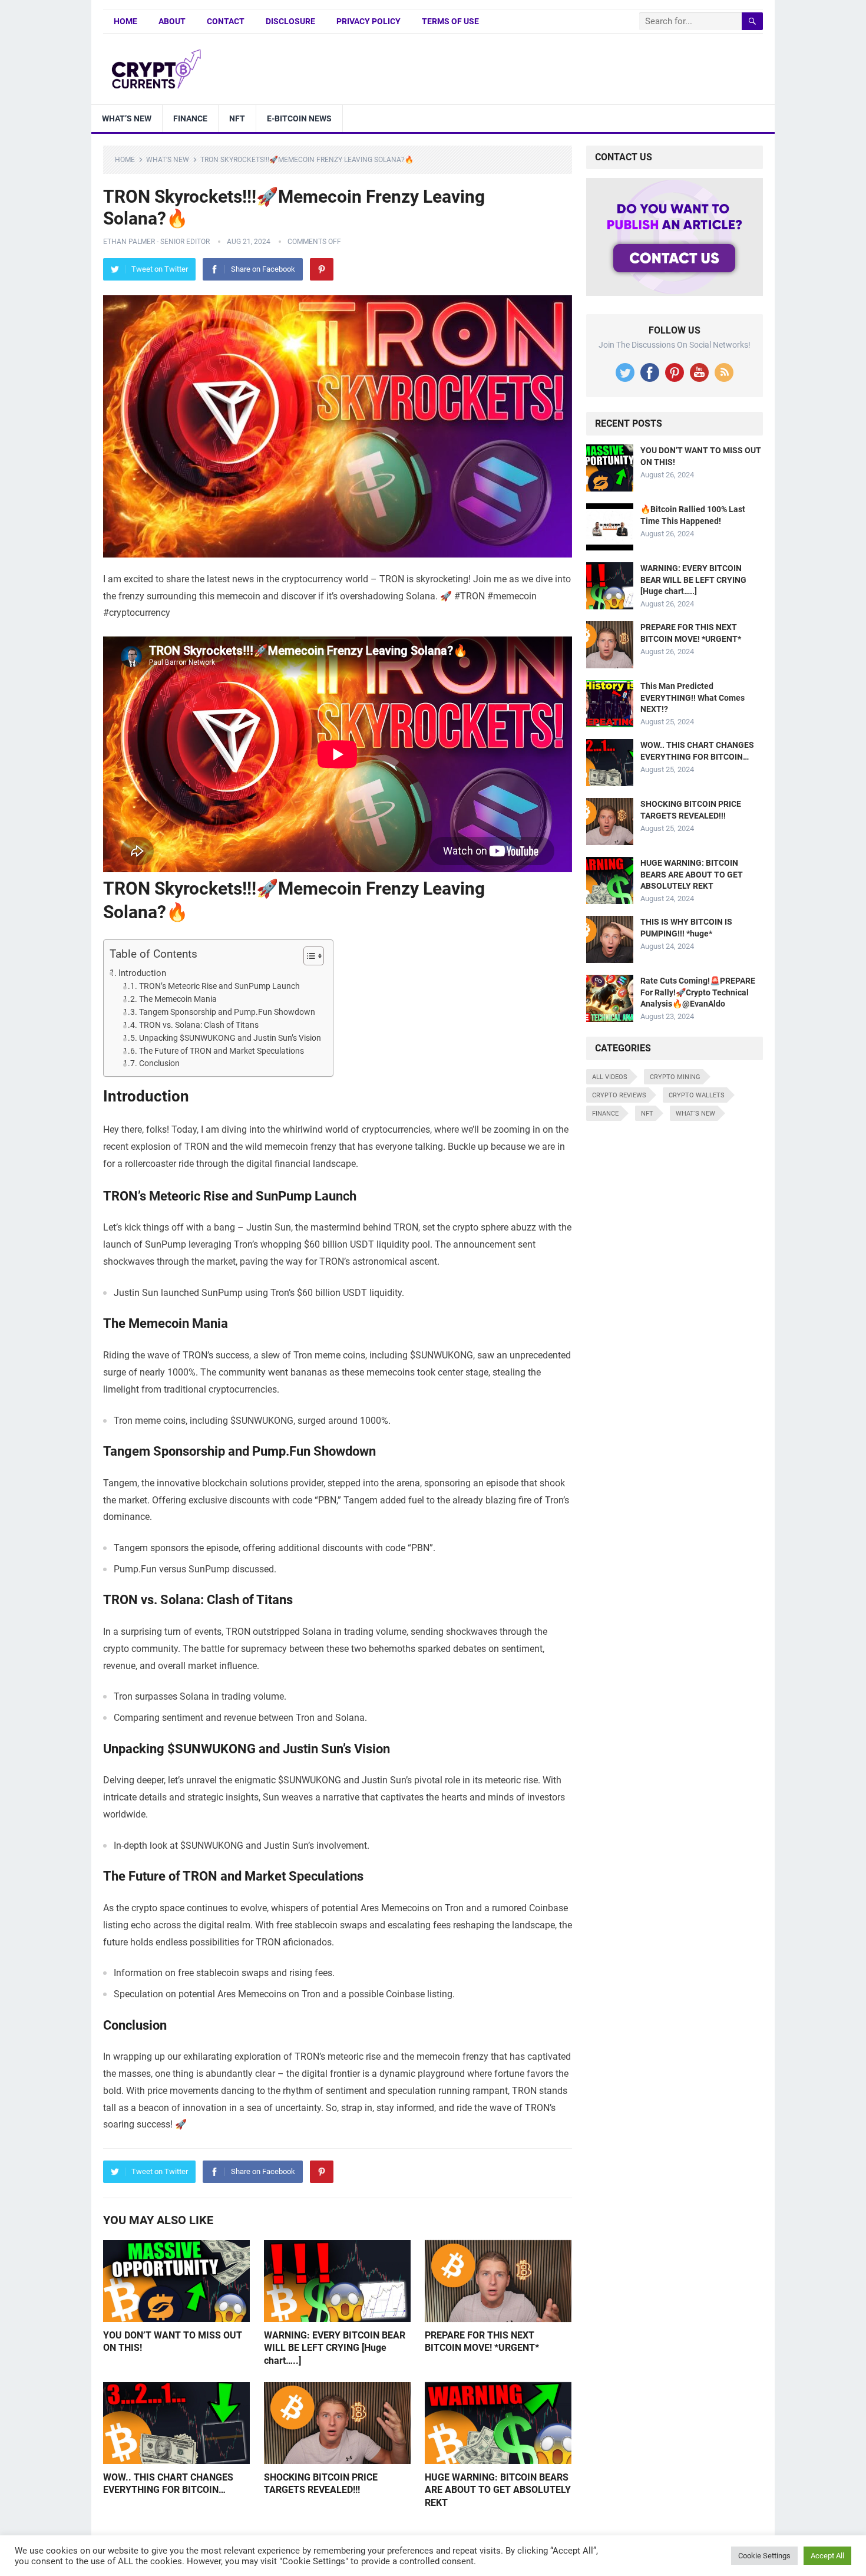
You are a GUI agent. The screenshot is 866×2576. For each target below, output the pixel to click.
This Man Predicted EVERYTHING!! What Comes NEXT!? (693, 697)
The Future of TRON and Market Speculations (222, 1051)
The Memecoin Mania (178, 999)
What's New (168, 160)
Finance (190, 118)
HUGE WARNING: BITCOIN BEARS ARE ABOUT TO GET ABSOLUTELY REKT (498, 2490)
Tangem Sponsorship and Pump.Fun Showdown (227, 1012)
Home (125, 21)
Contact (226, 21)
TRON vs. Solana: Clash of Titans (199, 1025)
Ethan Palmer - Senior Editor (156, 242)
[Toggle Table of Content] (308, 956)
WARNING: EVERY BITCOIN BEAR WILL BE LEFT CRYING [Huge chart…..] (335, 2348)
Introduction (142, 973)
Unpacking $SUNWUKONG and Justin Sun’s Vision (230, 1038)
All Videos (610, 1077)
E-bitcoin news (299, 118)
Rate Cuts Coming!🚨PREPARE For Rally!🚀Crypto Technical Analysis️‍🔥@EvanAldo (698, 992)
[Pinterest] (322, 269)
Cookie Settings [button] (764, 2556)
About (172, 21)
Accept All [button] (827, 2556)
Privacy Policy (368, 21)
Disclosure (290, 21)
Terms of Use (450, 21)
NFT (237, 118)
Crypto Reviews (619, 1095)
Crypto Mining (675, 1077)
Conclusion (159, 1063)
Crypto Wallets (697, 1095)
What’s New (127, 118)
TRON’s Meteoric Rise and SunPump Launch (219, 986)
